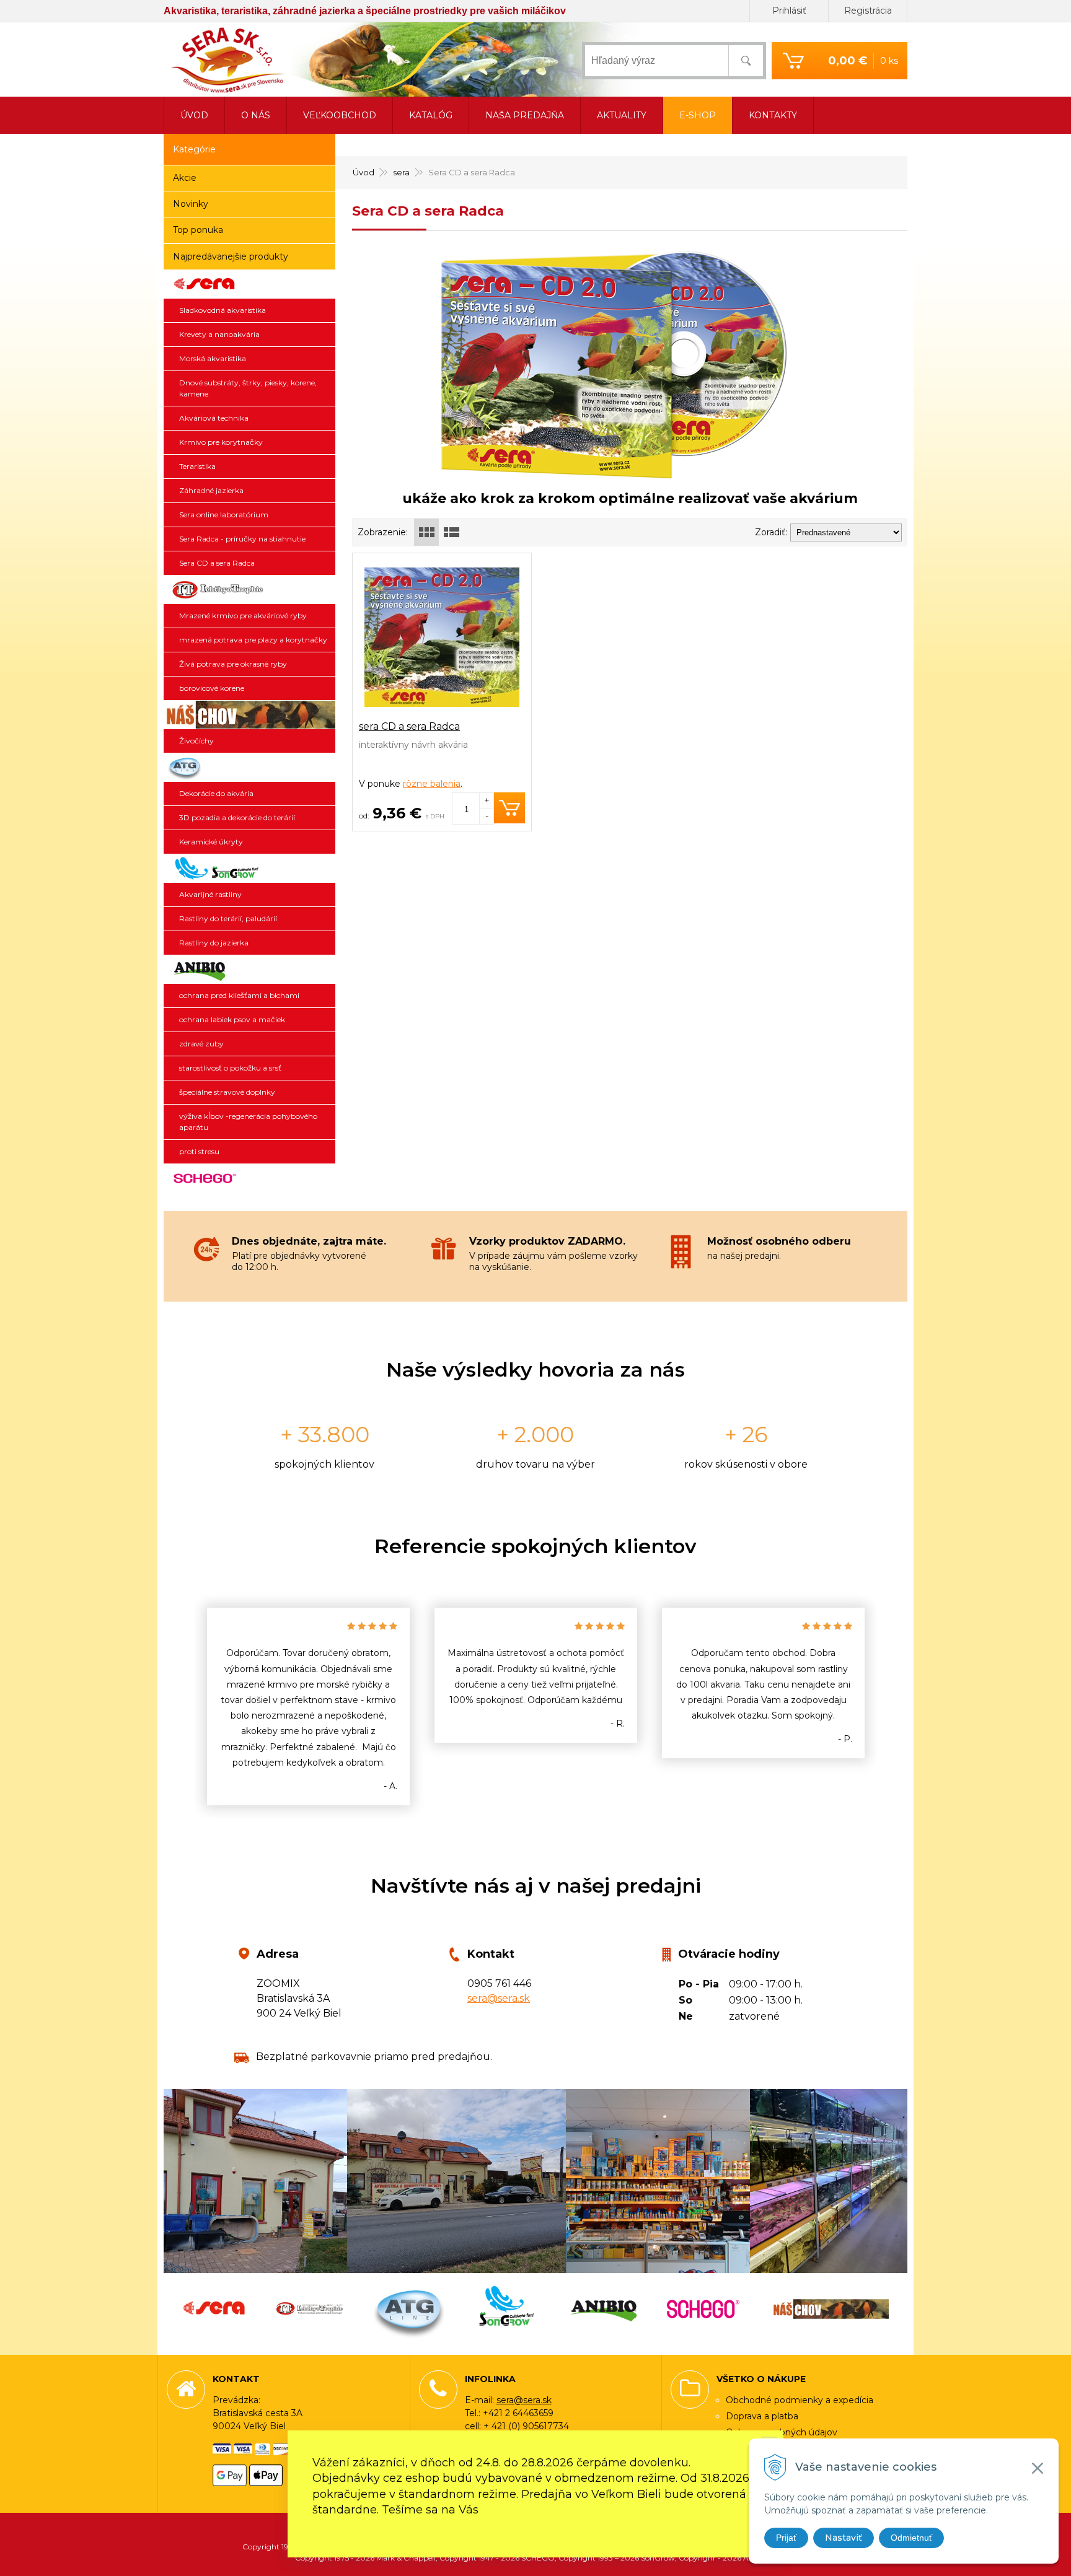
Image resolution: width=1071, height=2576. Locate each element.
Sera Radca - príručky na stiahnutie (242, 539)
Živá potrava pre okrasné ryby (233, 664)
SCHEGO (249, 1178)
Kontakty (773, 115)
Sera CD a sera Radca (217, 563)
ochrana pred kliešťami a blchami (239, 995)
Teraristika (197, 466)
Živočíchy (196, 741)
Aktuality (622, 115)
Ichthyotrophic (249, 590)
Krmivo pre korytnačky (221, 442)
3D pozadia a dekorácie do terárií (237, 817)
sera (401, 172)
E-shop (698, 115)
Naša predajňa (525, 115)
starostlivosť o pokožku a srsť (230, 1068)
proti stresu (199, 1151)
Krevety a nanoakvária (219, 334)
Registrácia (868, 11)
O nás (256, 115)
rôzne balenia (432, 784)
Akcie (185, 178)
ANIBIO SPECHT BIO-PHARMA (249, 970)
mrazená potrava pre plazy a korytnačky (253, 640)
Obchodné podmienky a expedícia (800, 2400)
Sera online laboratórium (224, 515)
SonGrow (249, 869)
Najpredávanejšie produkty (231, 256)
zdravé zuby (201, 1044)
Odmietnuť (911, 2538)
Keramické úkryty (211, 842)
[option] (308, 1706)
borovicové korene (212, 688)
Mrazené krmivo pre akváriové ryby (243, 616)
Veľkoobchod (340, 115)
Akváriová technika (214, 418)
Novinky (191, 204)
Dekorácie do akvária (216, 793)
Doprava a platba (762, 2416)
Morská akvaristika (213, 358)
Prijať (786, 2538)
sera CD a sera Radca (409, 726)
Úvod (364, 172)
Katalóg (431, 115)
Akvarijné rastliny (210, 894)
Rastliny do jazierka (214, 943)
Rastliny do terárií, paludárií (228, 918)
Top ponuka (198, 230)
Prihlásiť (789, 11)
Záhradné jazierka (211, 490)
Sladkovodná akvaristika (223, 310)
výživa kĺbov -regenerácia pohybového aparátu (248, 1122)
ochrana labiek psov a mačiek (232, 1019)
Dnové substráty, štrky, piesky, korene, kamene (248, 388)
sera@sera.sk (499, 1998)
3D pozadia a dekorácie (249, 768)
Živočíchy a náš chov (249, 715)
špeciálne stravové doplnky (227, 1092)
